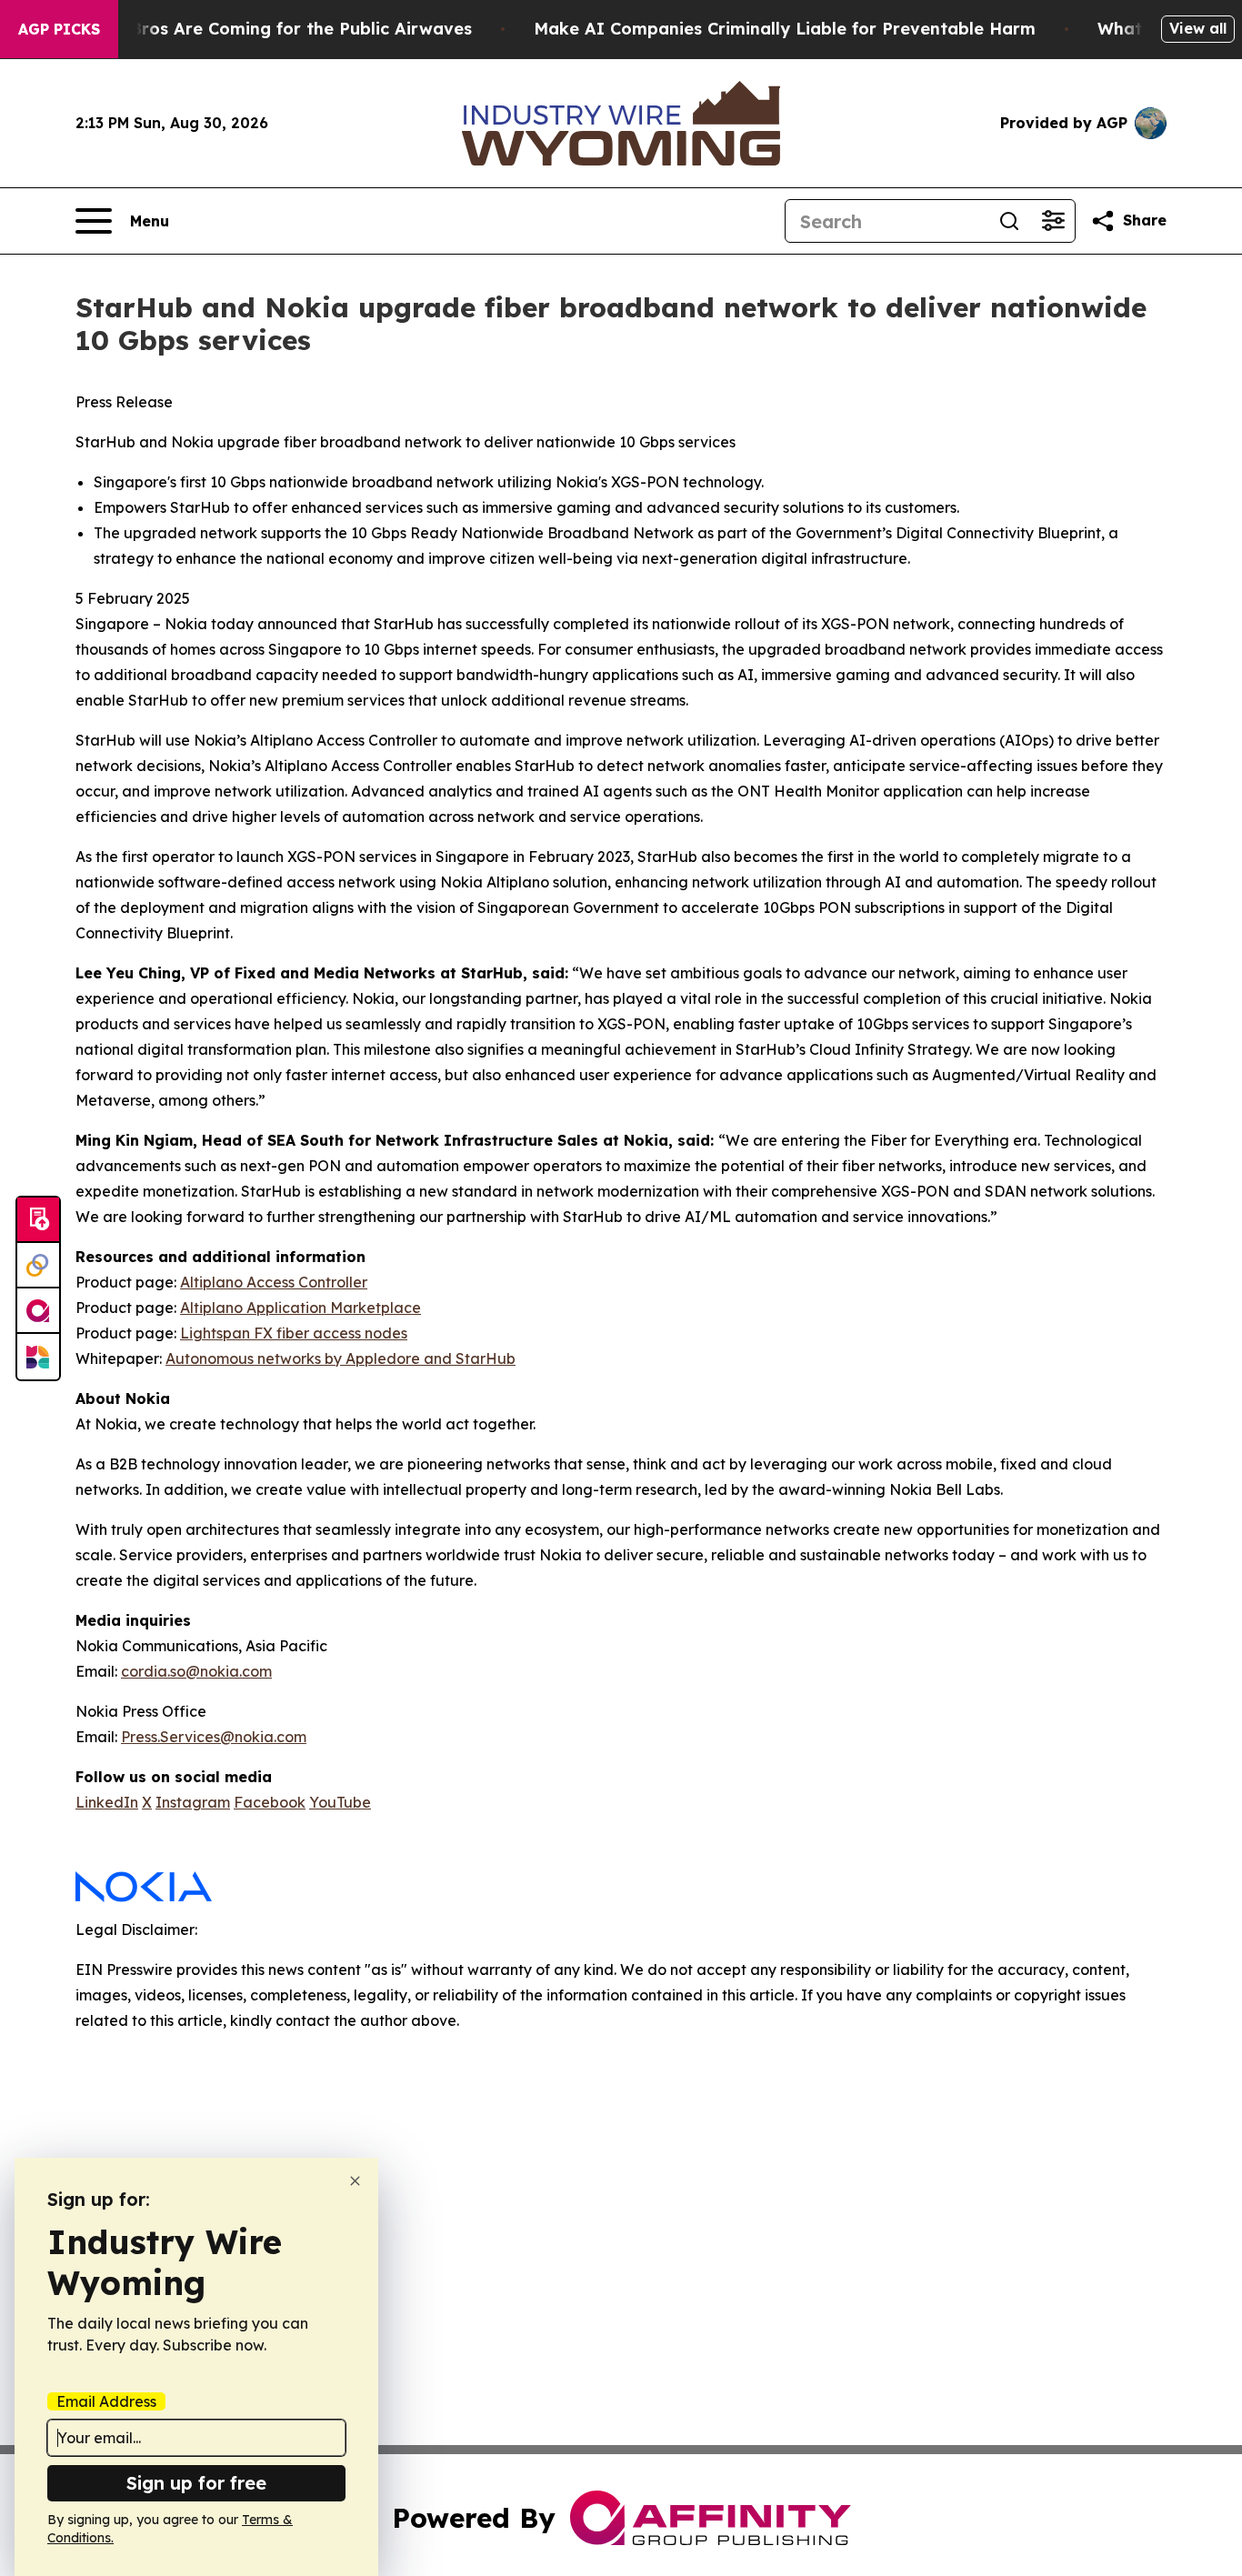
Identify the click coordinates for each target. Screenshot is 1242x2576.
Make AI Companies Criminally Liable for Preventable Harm (785, 29)
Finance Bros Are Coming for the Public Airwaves (266, 29)
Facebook (270, 1802)
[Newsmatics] (38, 1357)
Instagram (193, 1802)
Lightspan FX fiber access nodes (294, 1333)
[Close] (355, 2181)
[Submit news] (38, 1220)
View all (1198, 28)
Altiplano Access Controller (274, 1282)
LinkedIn (107, 1802)
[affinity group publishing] (38, 1311)
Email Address (106, 2401)
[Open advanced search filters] (1053, 221)
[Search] (1009, 221)
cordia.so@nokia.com (196, 1671)
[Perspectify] (38, 1266)
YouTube (340, 1802)
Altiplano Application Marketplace (300, 1308)
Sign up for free (196, 2483)
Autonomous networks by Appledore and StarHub (341, 1358)
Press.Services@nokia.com (214, 1737)
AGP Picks (59, 29)
